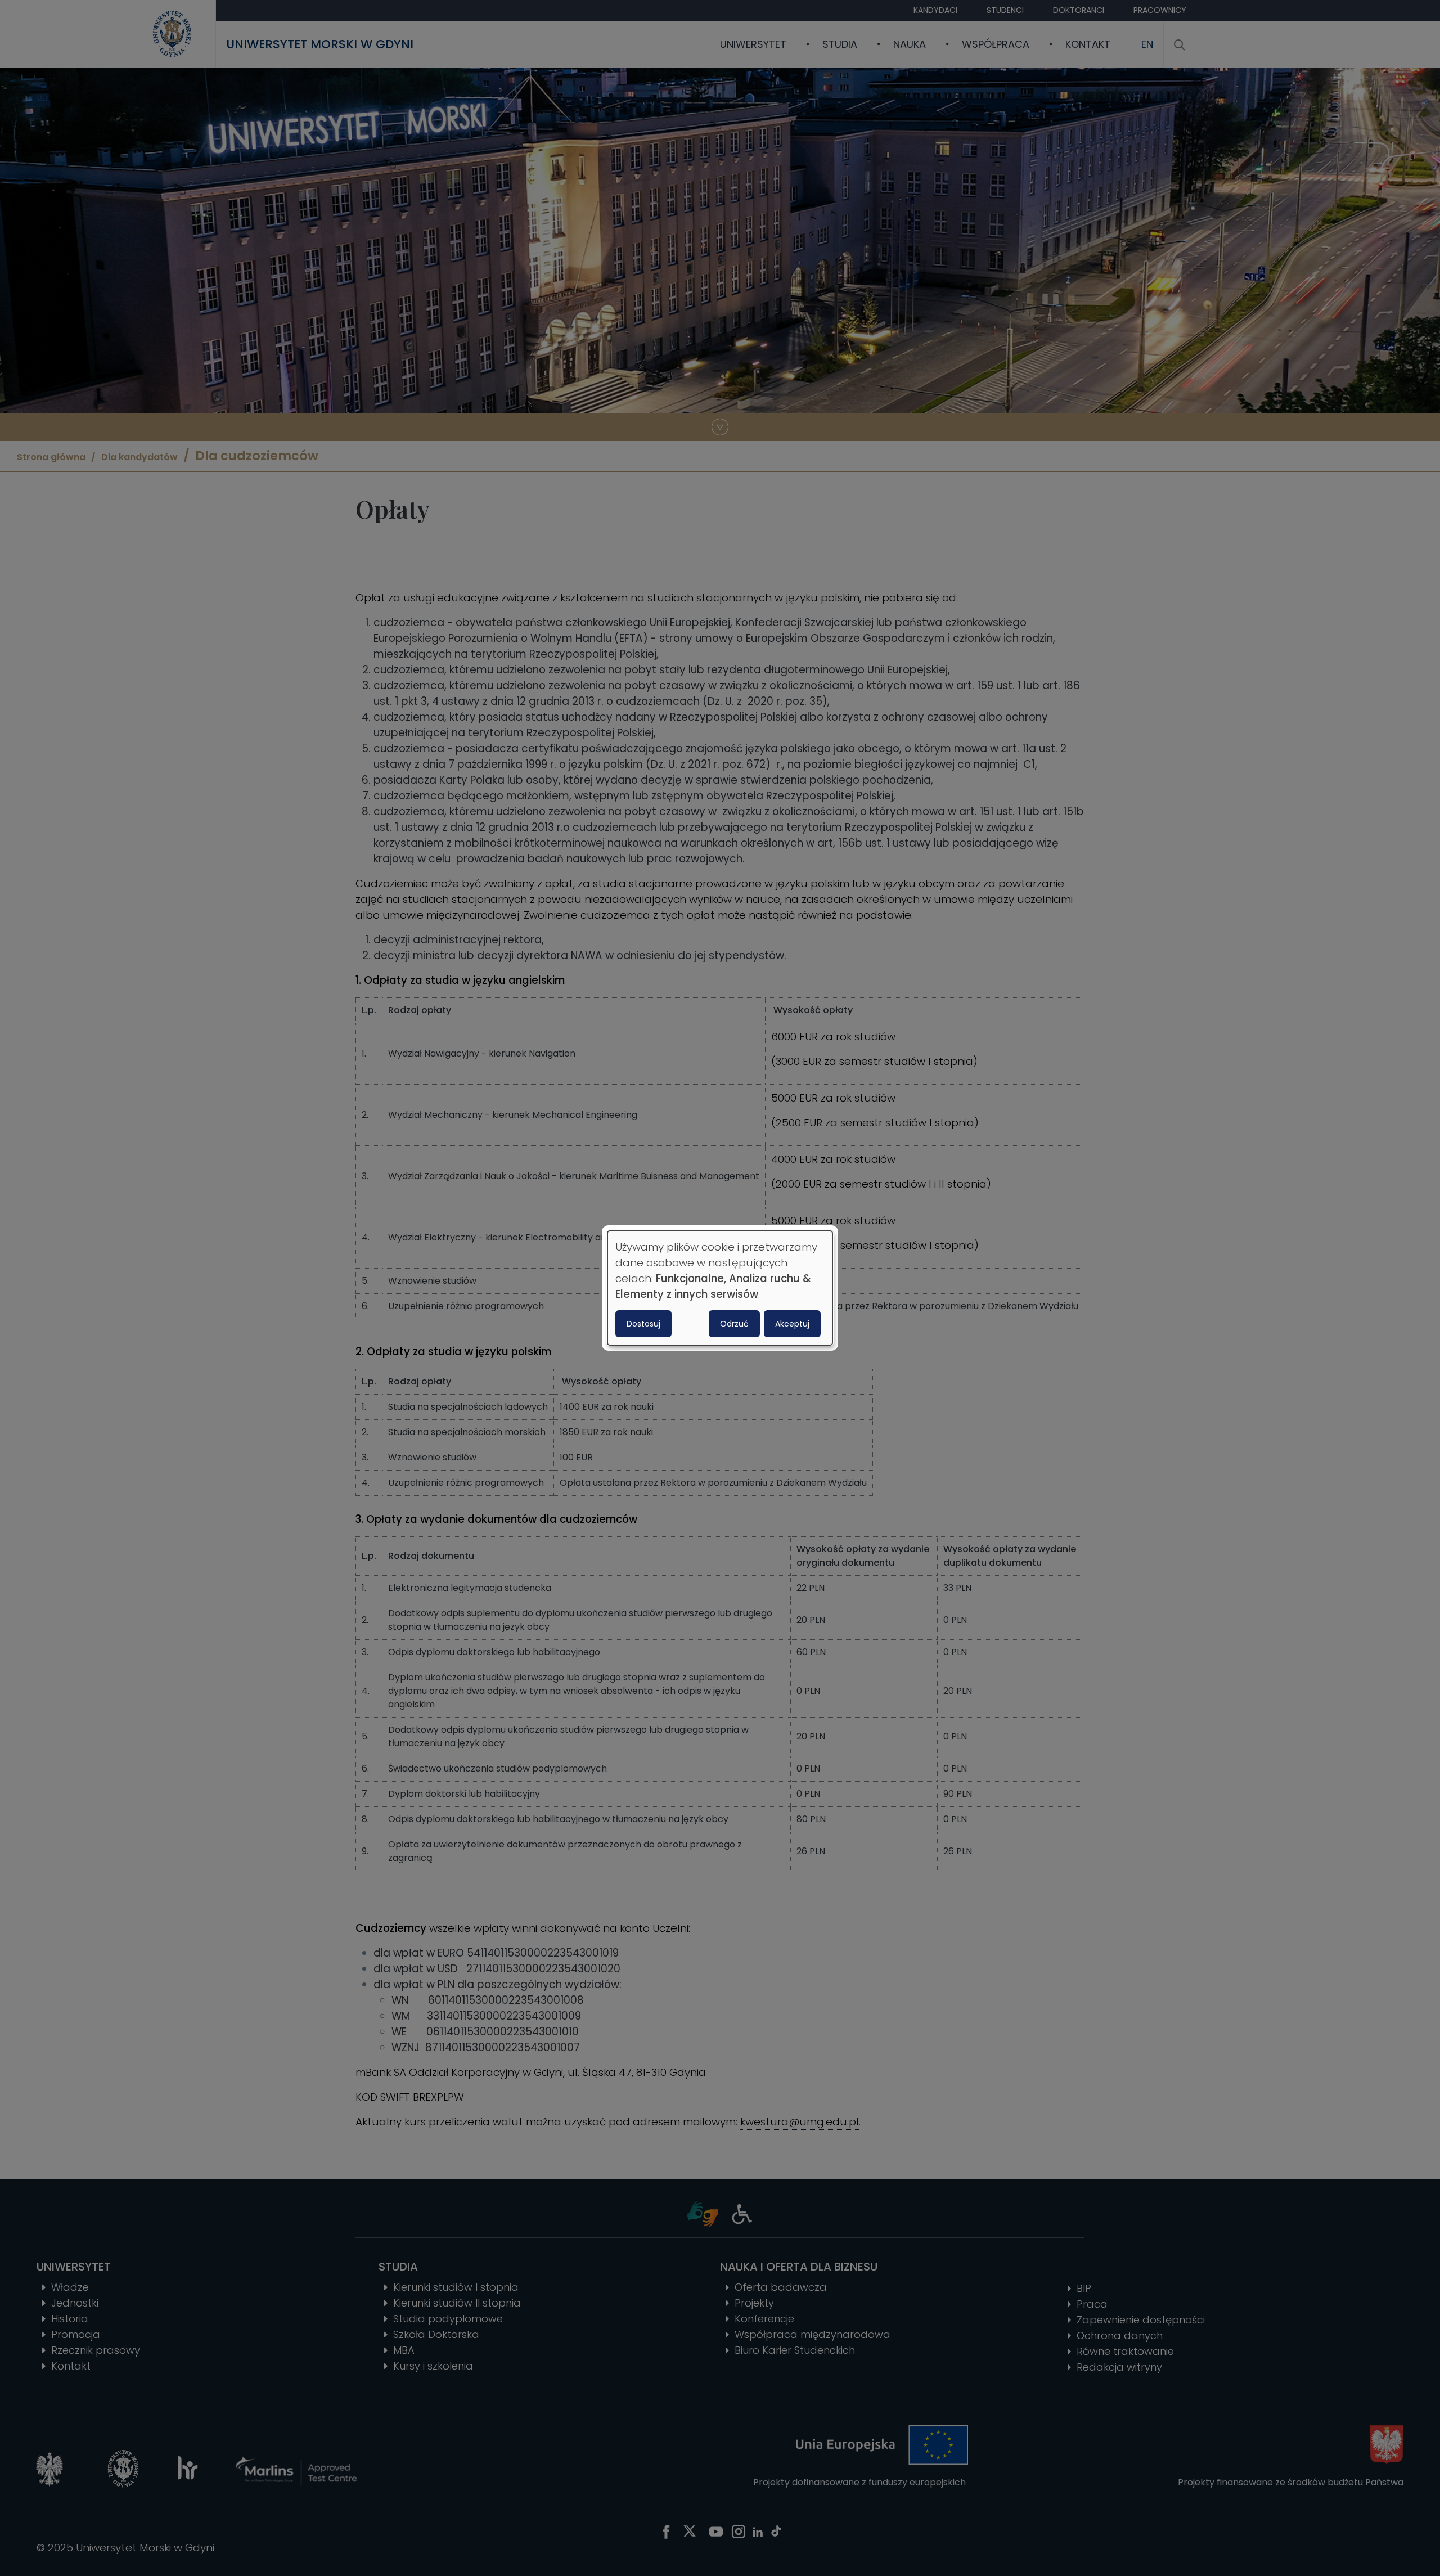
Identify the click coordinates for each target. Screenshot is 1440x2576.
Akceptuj (792, 1324)
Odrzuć (734, 1324)
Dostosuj (643, 1324)
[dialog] (720, 1288)
